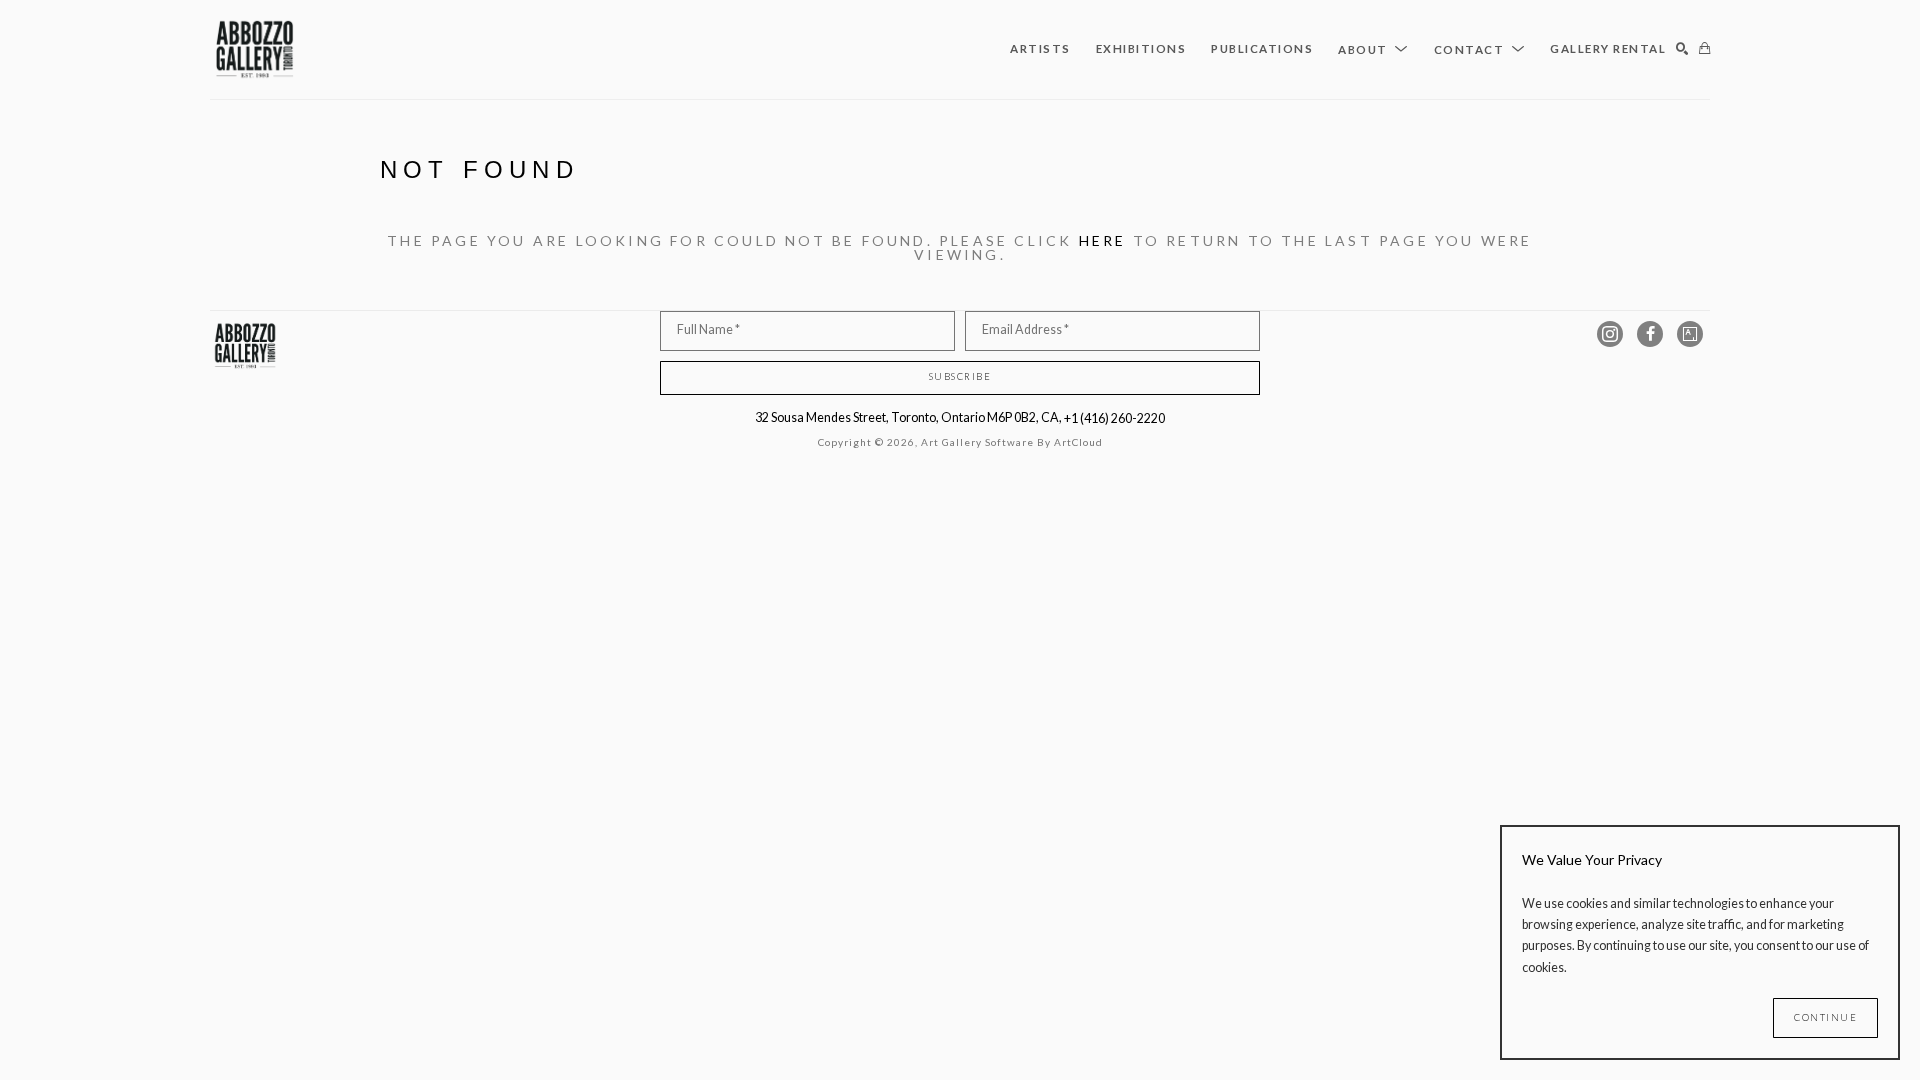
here (1103, 240)
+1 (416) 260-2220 (1114, 418)
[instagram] (1610, 334)
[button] (1373, 49)
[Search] (1682, 49)
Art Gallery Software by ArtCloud (1012, 442)
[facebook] (1650, 334)
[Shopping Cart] (1704, 49)
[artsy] (1690, 334)
